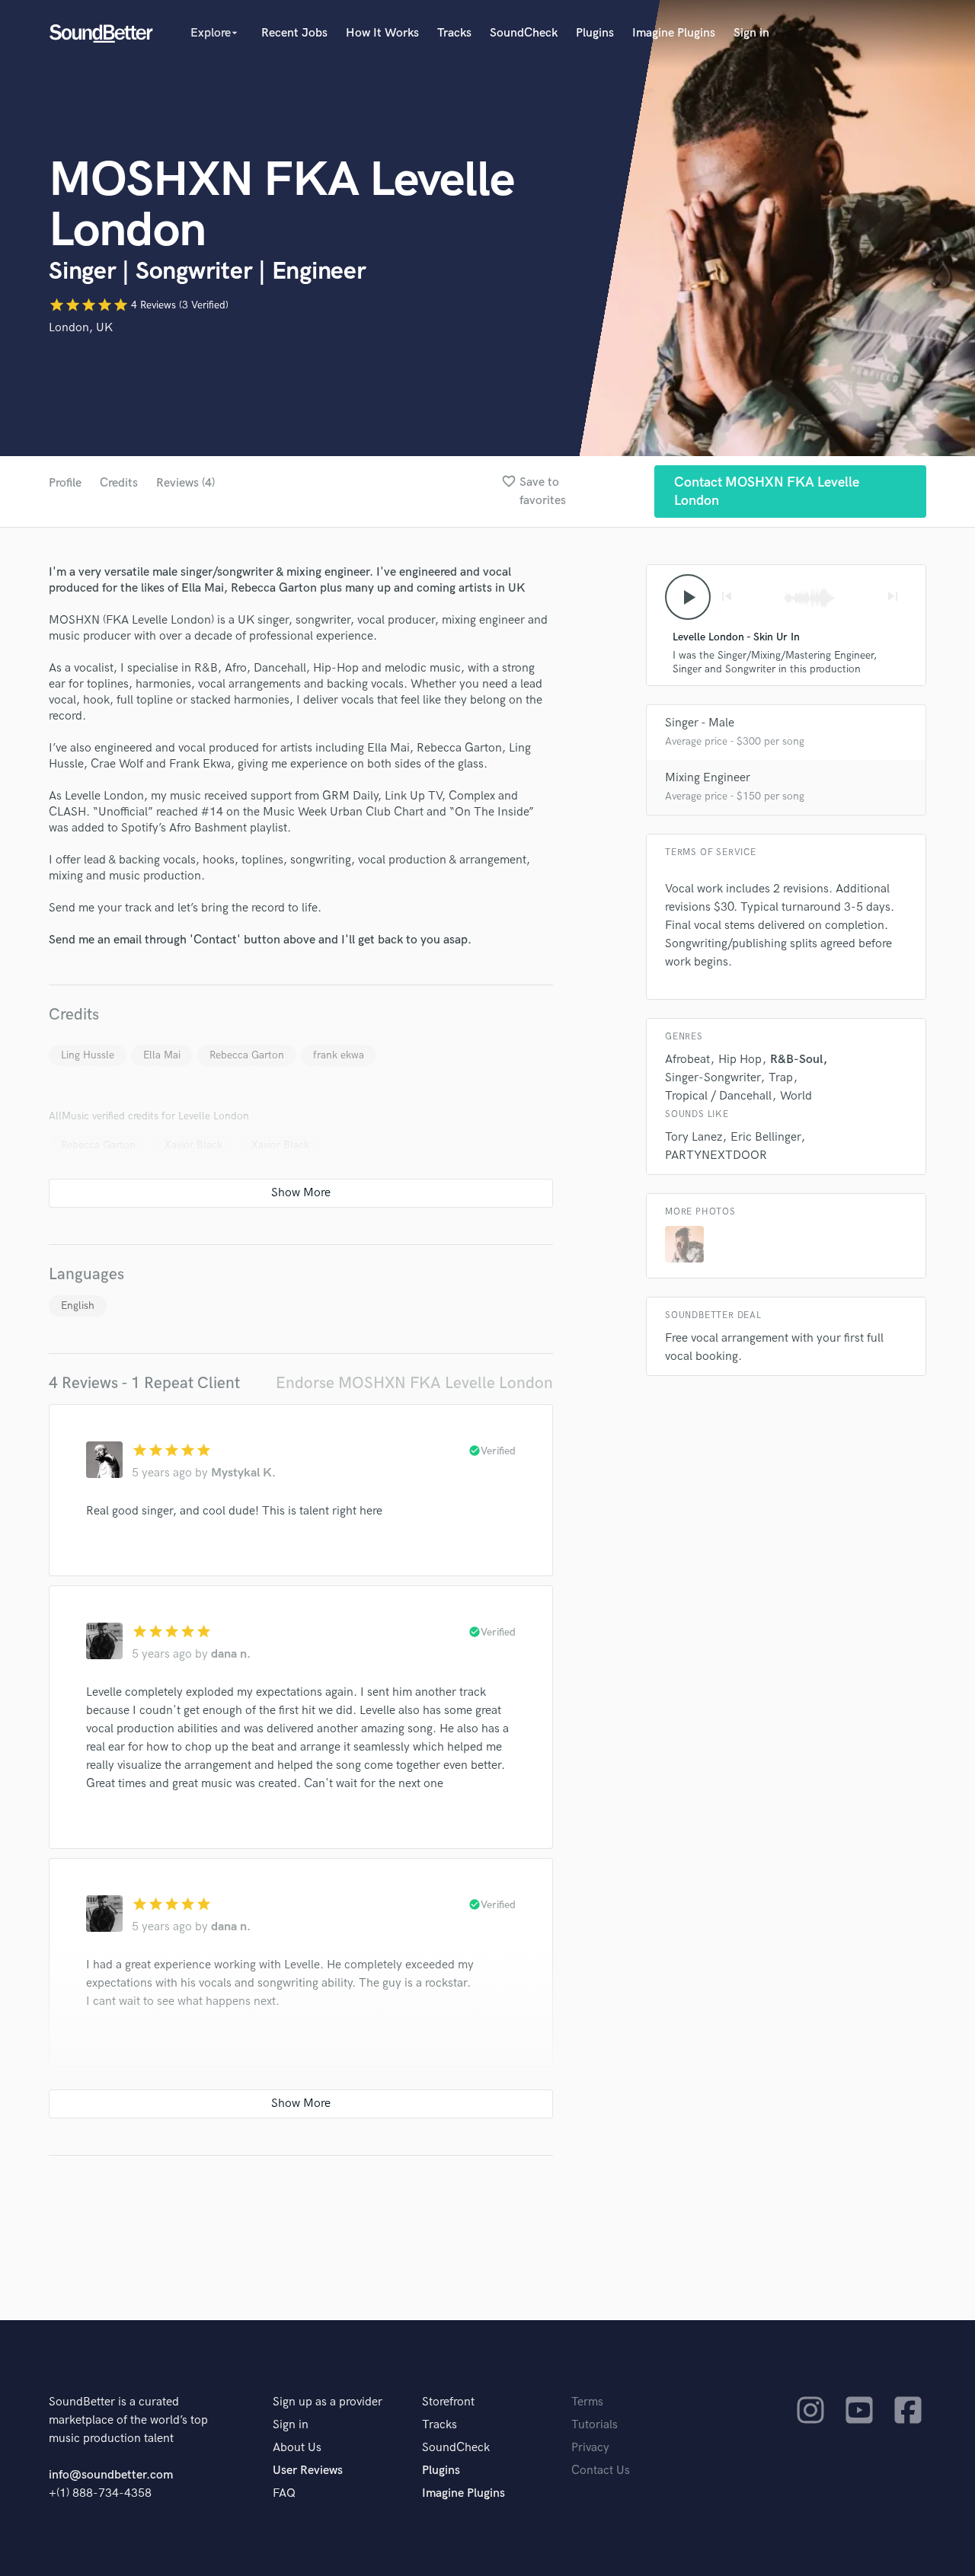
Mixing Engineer (708, 778)
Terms (587, 2402)
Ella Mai (162, 1055)
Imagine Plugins (674, 33)
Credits (119, 483)
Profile (65, 483)
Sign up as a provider (328, 2402)
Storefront (448, 2402)
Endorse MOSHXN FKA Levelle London (414, 1383)
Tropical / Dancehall (718, 1096)
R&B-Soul (796, 1060)
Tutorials (595, 2425)
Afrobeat (687, 1060)
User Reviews (308, 2471)
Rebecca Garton (247, 1055)
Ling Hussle (88, 1055)
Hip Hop (740, 1060)
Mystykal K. (243, 1473)
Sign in (751, 33)
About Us (297, 2448)
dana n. (231, 1654)
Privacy (590, 2448)
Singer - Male (700, 723)
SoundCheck (524, 33)
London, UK (81, 328)
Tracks (454, 33)
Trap (781, 1078)
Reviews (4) (185, 483)
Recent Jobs (294, 33)
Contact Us (601, 2471)
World (796, 1096)
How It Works (382, 33)
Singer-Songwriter (713, 1078)
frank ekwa (339, 1055)
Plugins (595, 33)
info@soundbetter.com (111, 2475)
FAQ (284, 2493)
